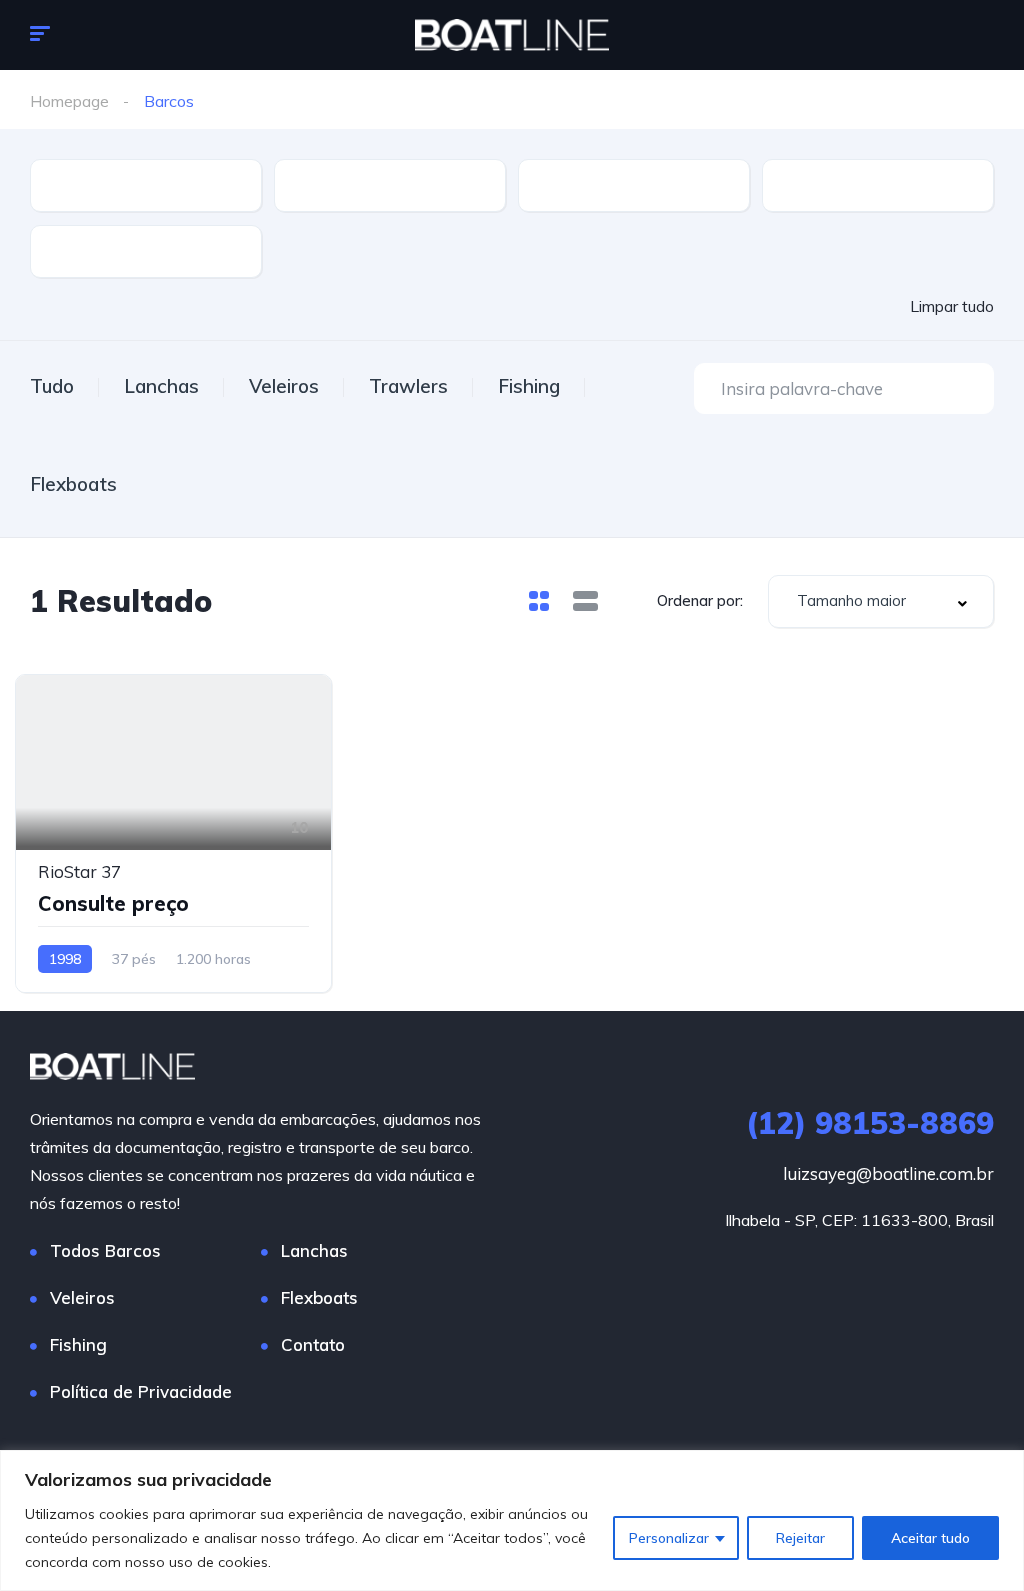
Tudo (52, 386)
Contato (313, 1344)
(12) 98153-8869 (870, 1123)
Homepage (69, 101)
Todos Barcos (105, 1250)
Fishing (529, 386)
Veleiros (284, 386)
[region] (512, 1520)
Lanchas (161, 386)
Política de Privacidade (141, 1391)
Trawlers (408, 386)
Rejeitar (800, 1538)
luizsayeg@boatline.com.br (888, 1173)
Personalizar (669, 1538)
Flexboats (73, 484)
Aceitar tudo (930, 1538)
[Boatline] (512, 35)
